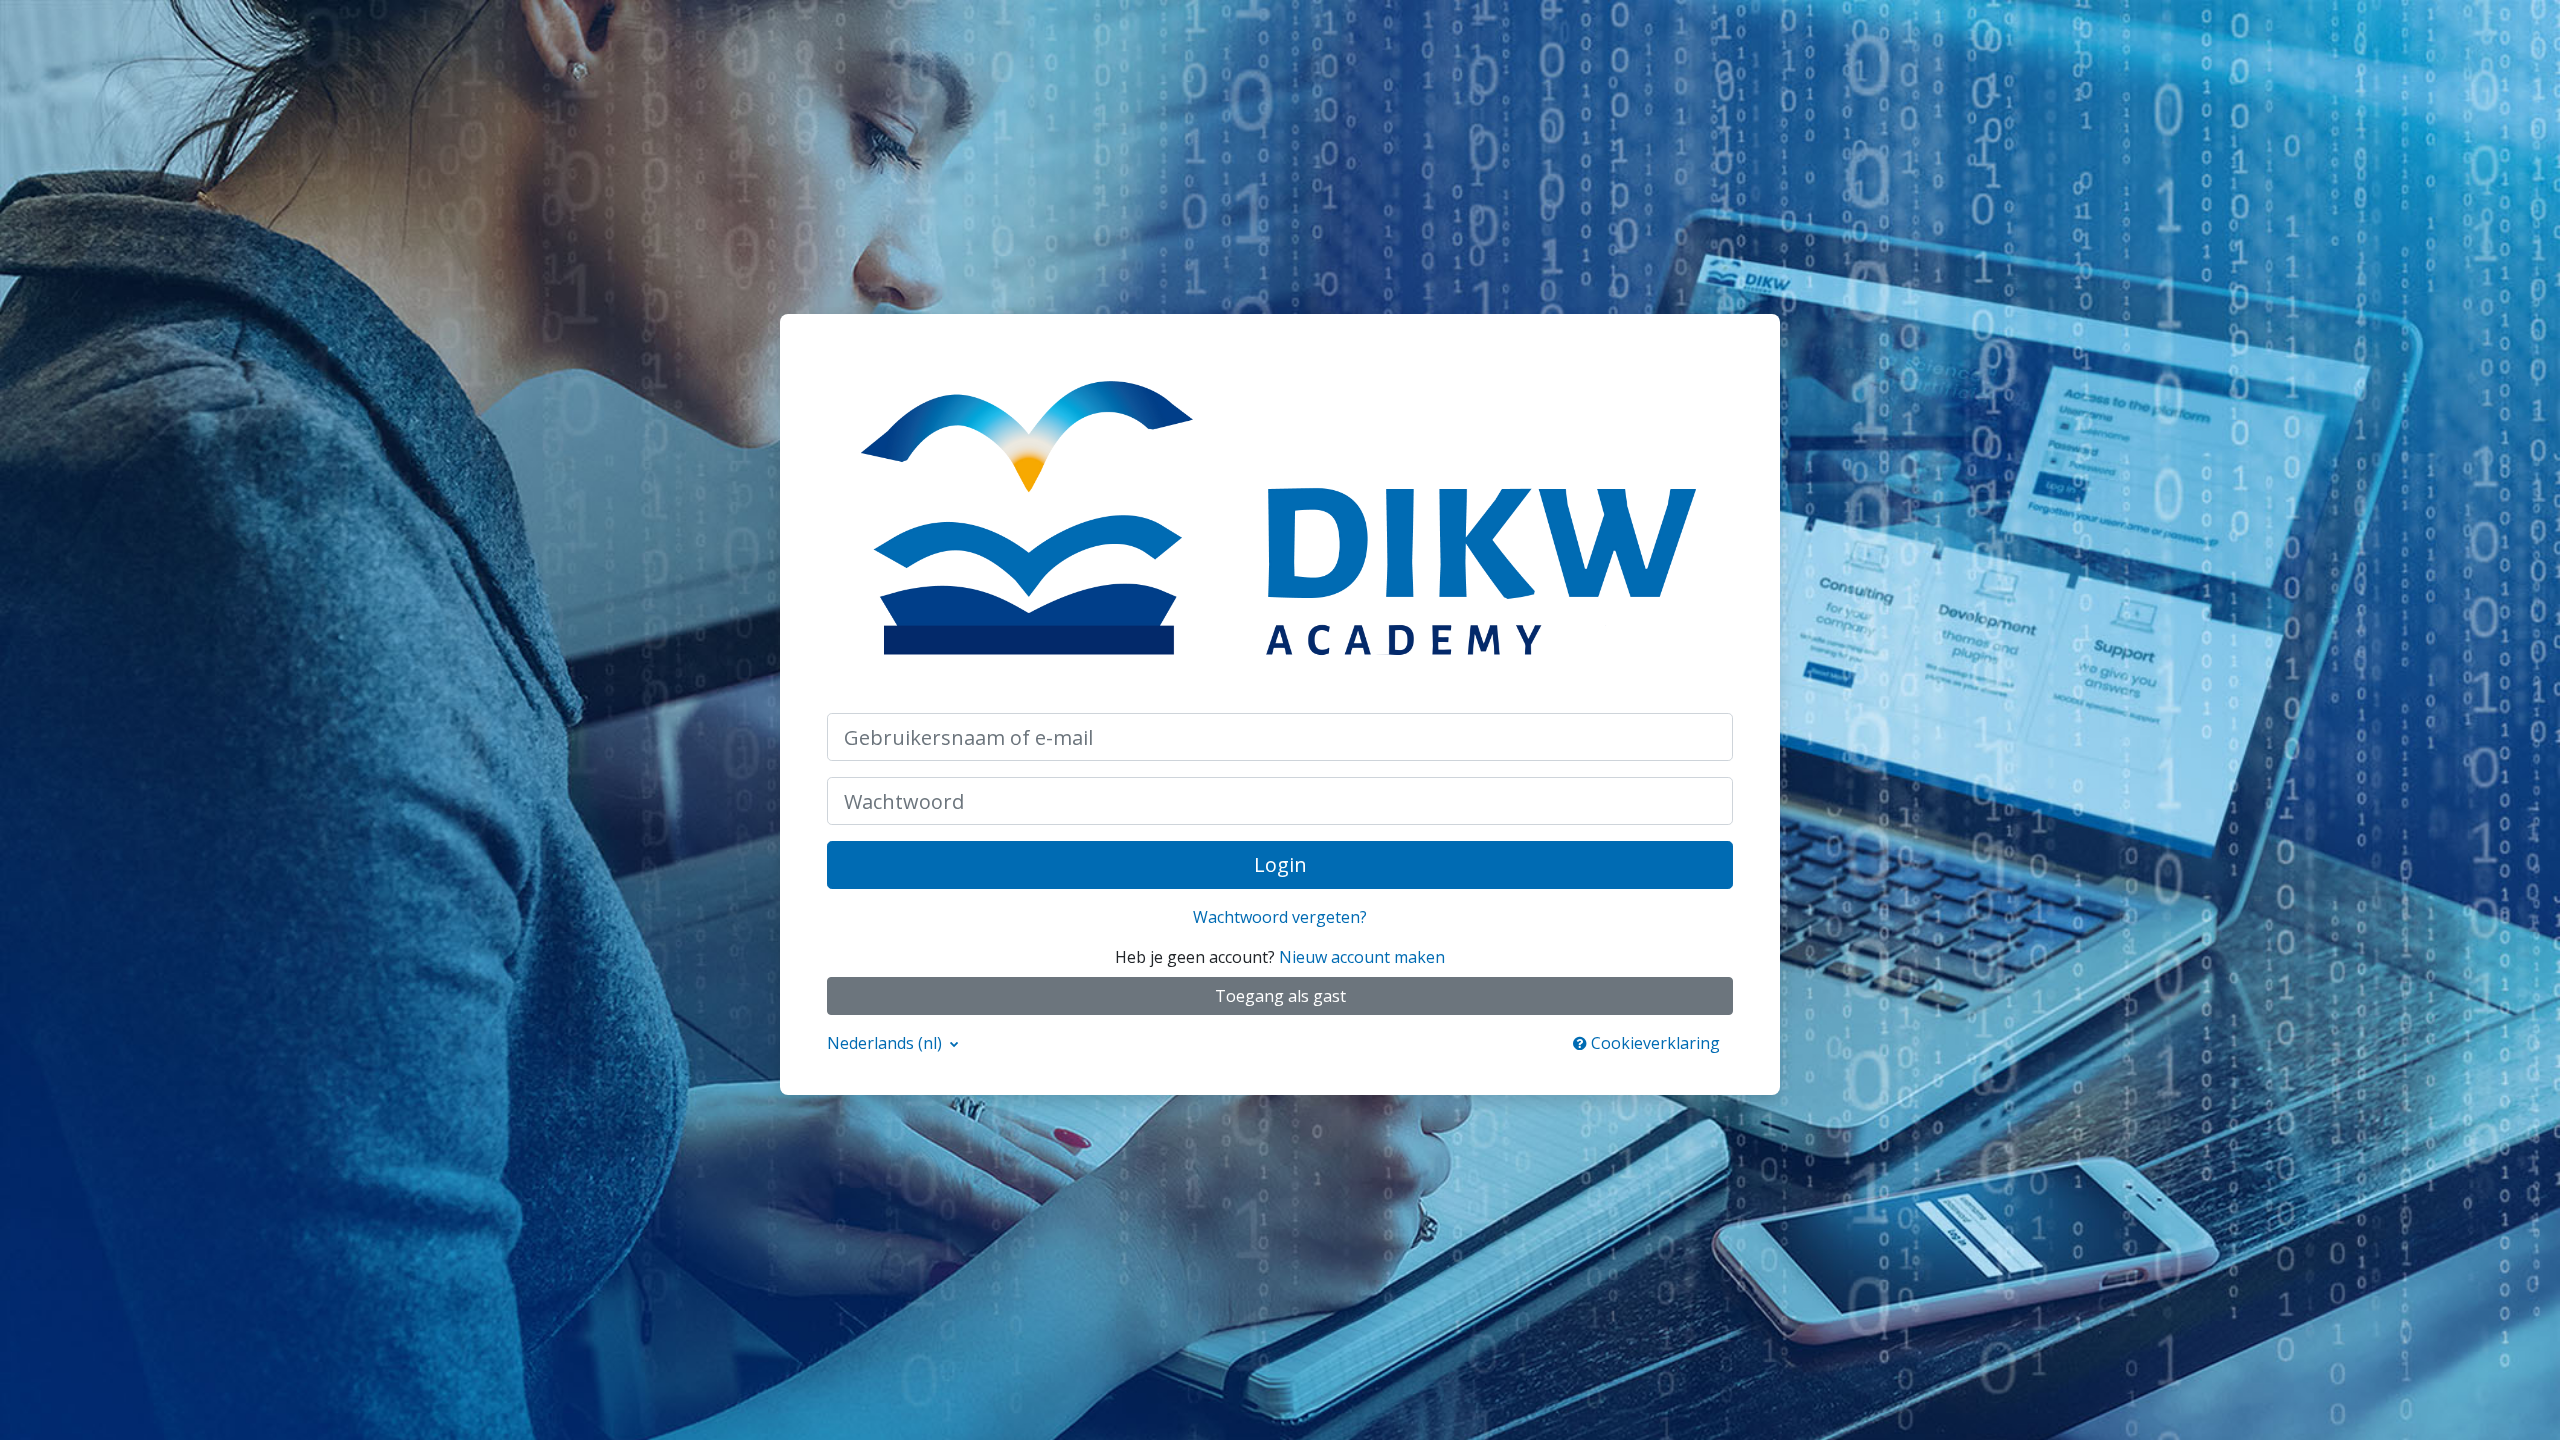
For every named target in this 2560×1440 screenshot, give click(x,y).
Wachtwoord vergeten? (1280, 917)
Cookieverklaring (1653, 1043)
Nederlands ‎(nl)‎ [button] (886, 1043)
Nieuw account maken (1362, 957)
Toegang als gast (1280, 996)
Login (1280, 864)
